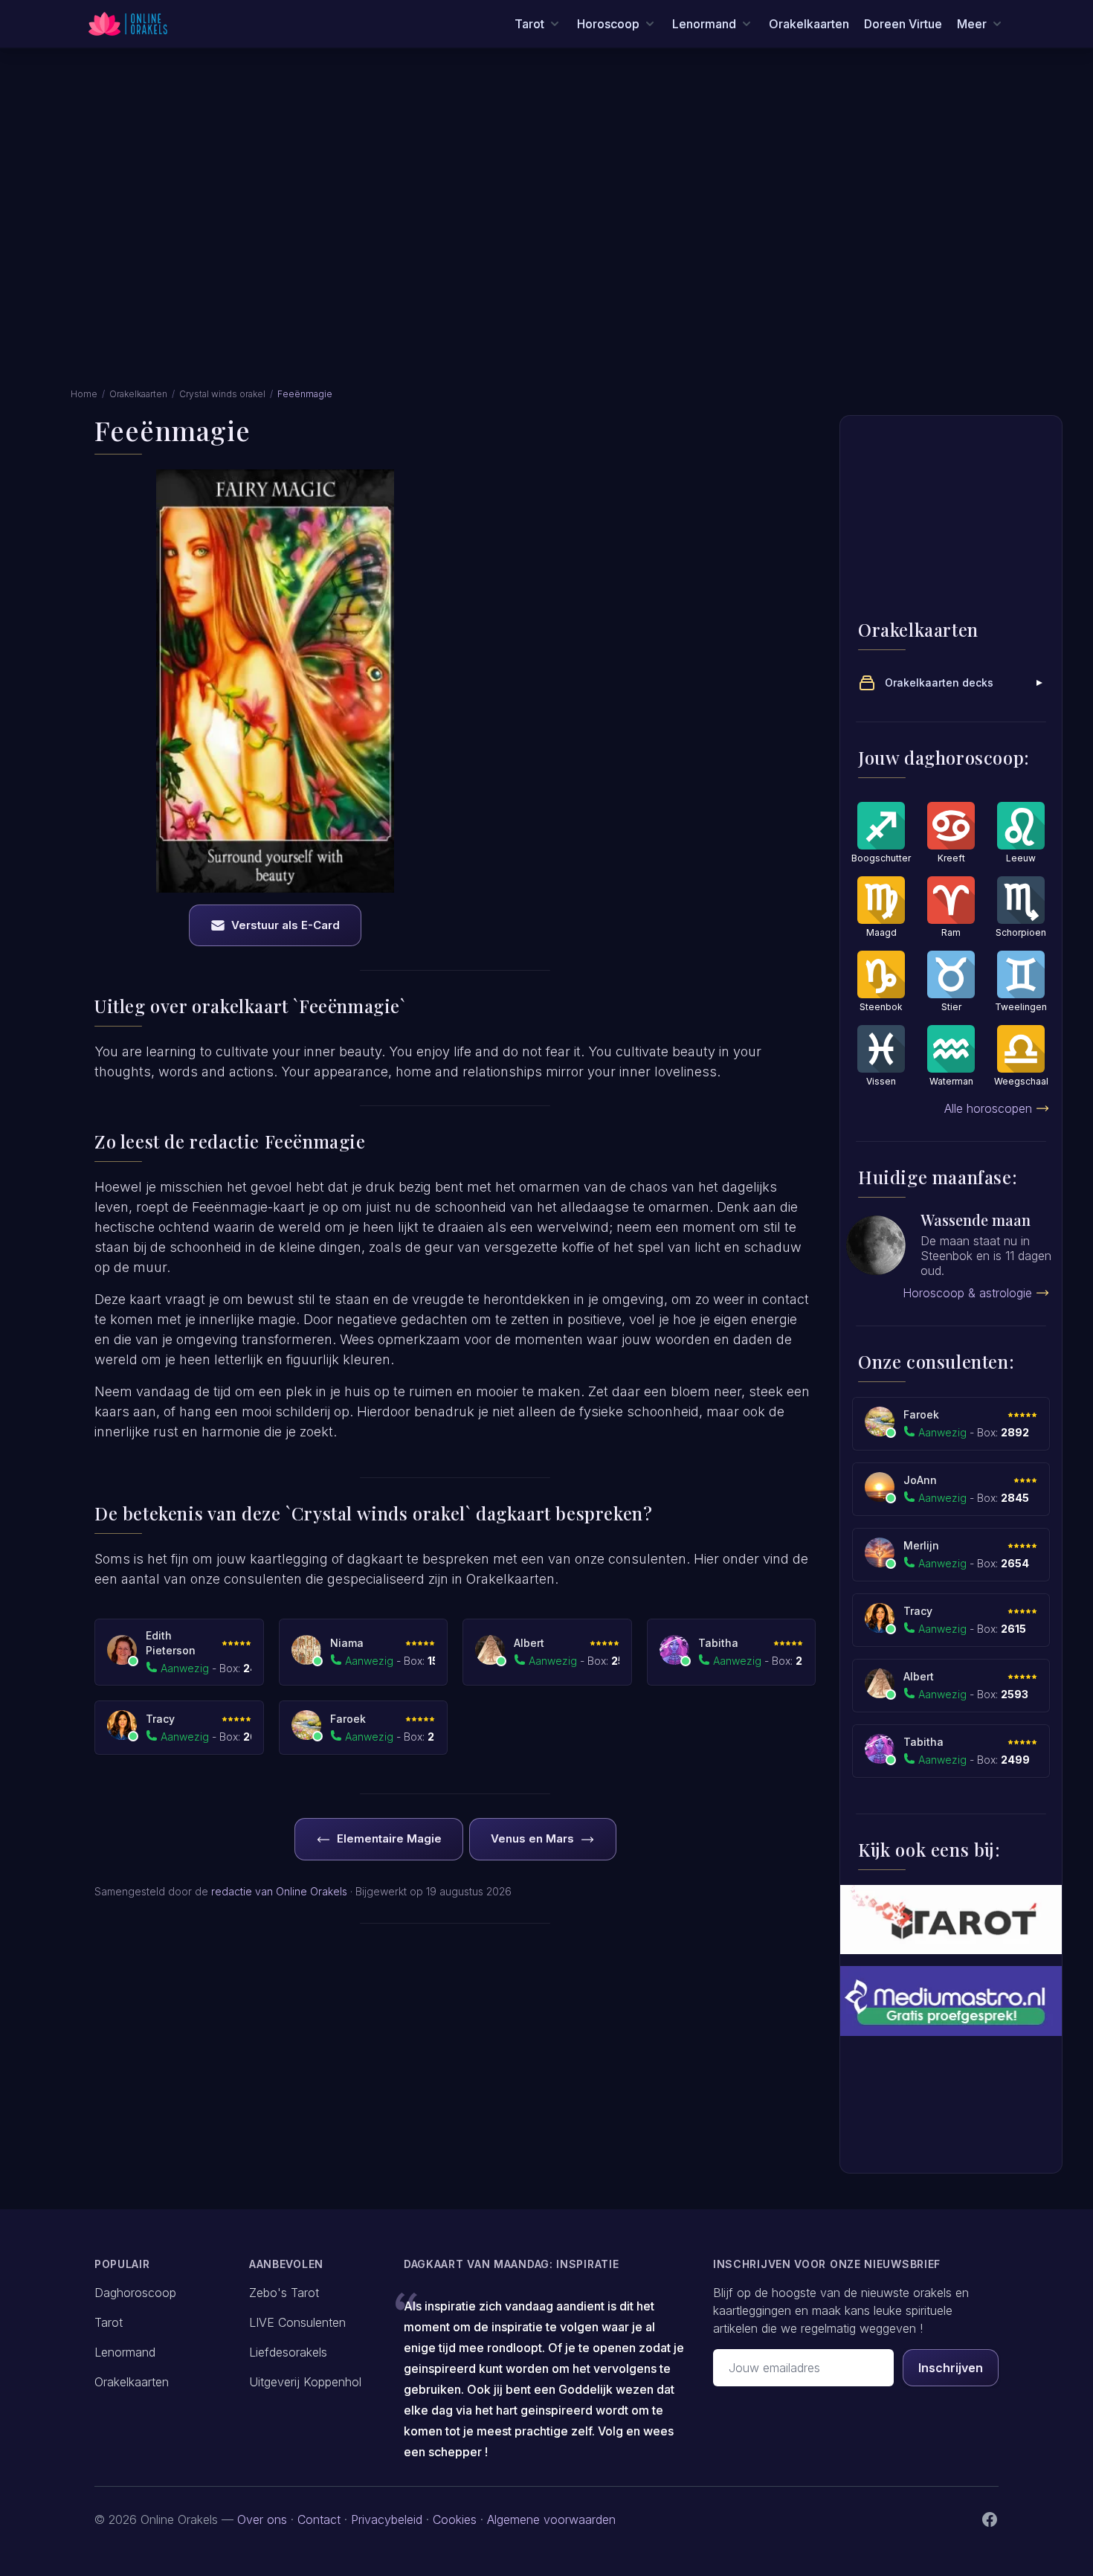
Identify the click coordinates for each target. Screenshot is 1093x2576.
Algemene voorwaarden (551, 2519)
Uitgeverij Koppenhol (305, 2382)
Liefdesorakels (288, 2352)
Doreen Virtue (903, 24)
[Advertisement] (546, 177)
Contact (319, 2519)
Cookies (455, 2519)
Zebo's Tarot (284, 2293)
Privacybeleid (387, 2519)
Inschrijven (951, 2368)
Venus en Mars (532, 1838)
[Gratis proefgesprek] (951, 2001)
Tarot (109, 2322)
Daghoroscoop (135, 2293)
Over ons (262, 2519)
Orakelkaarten (809, 24)
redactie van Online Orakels (279, 1891)
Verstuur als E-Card (286, 925)
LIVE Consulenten (297, 2322)
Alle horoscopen (988, 1108)
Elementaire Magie (389, 1838)
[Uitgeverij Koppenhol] (951, 1920)
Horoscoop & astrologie (967, 1293)
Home (84, 394)
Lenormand (125, 2352)
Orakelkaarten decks (939, 682)
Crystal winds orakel (222, 394)
